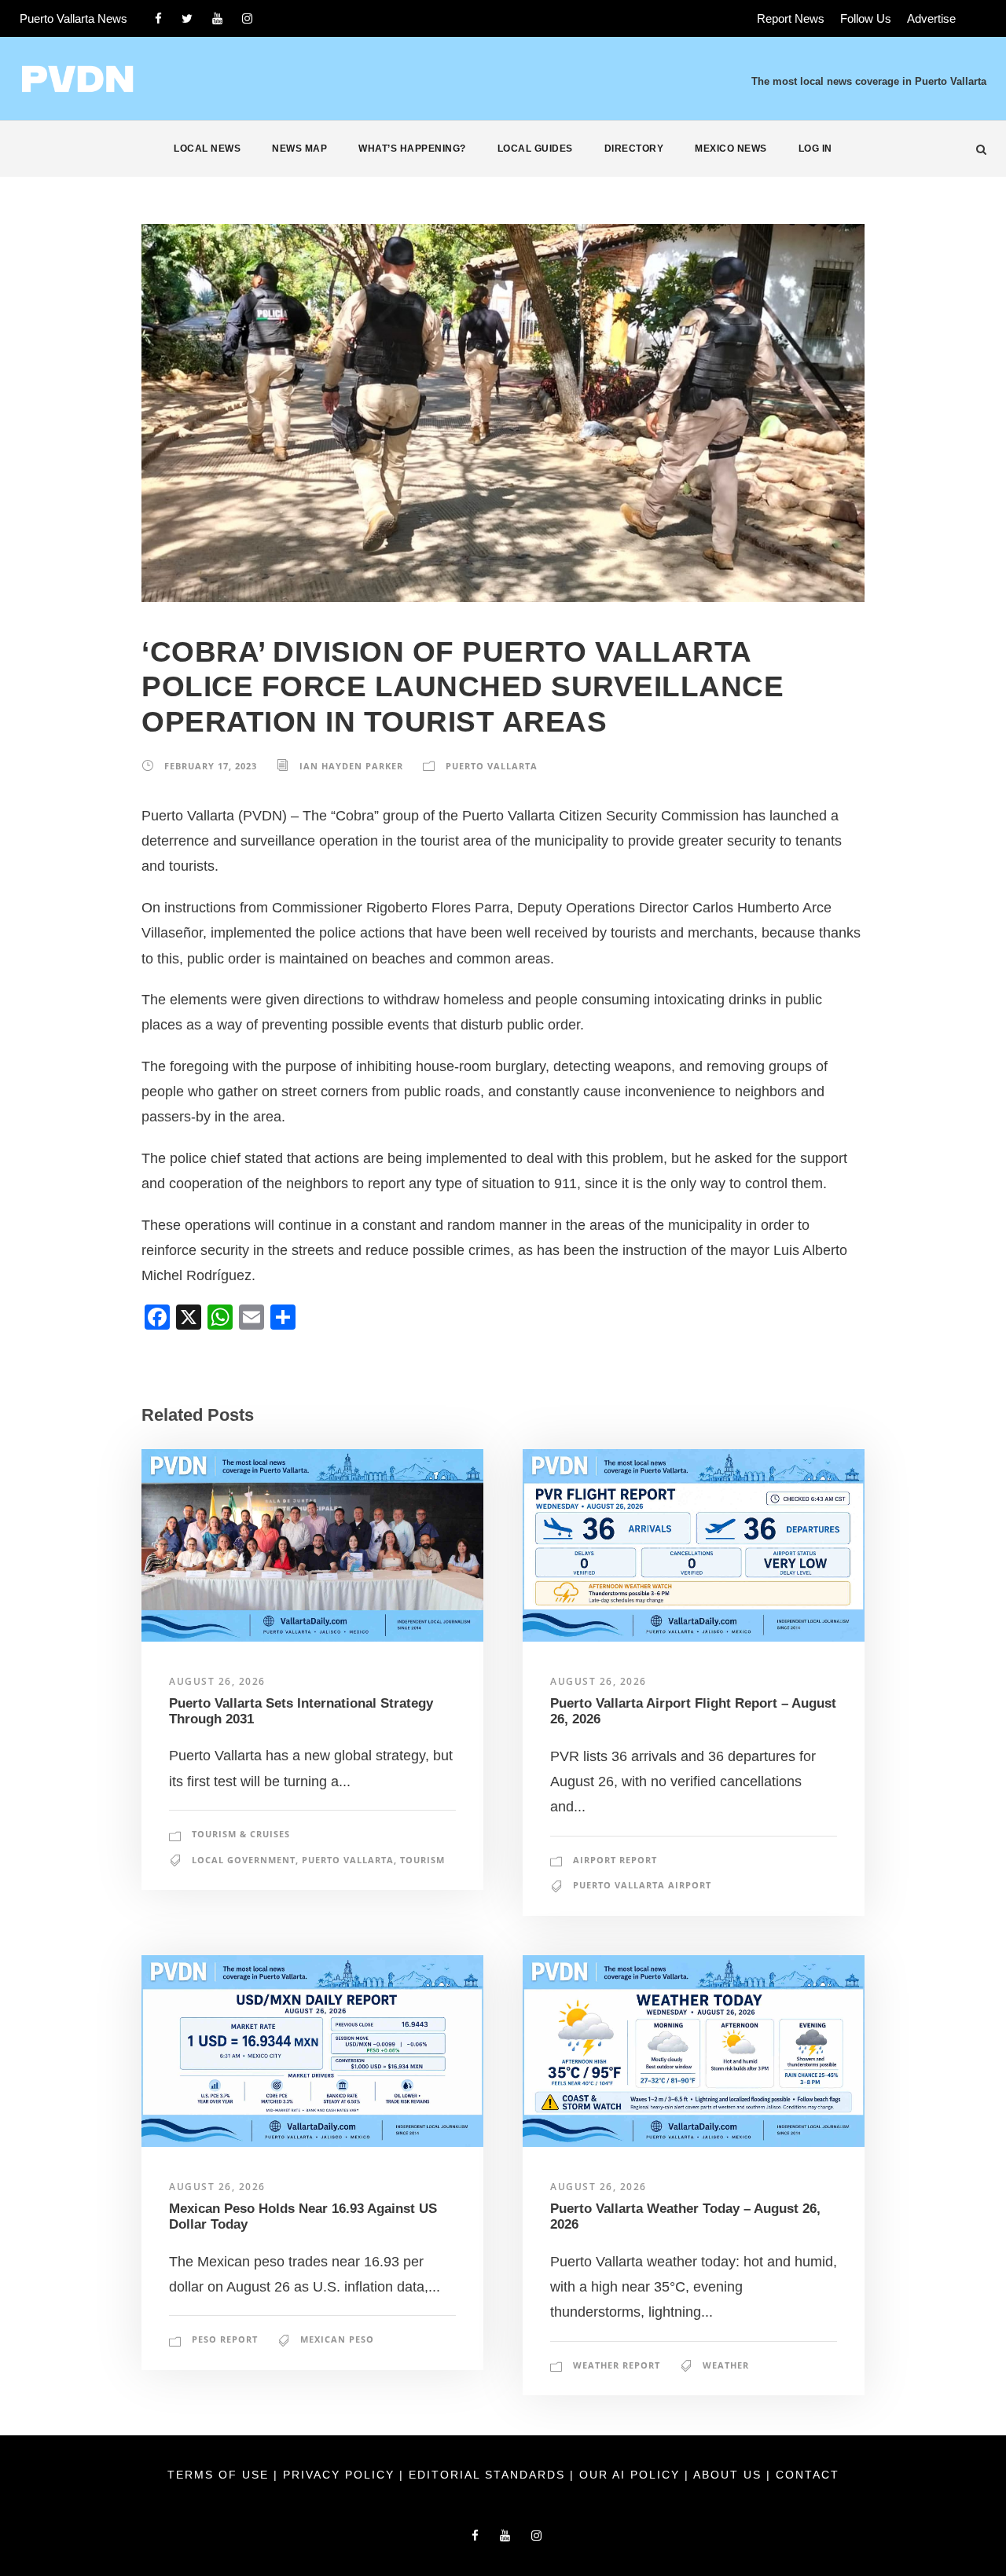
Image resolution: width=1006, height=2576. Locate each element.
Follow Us (866, 18)
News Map (299, 149)
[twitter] (187, 18)
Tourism (422, 1860)
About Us (730, 2475)
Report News (791, 18)
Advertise (931, 18)
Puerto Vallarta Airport (642, 1885)
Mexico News (731, 149)
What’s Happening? (412, 149)
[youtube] (217, 18)
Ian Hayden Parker (351, 766)
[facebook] (158, 18)
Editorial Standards (489, 2475)
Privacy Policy (341, 2475)
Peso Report (225, 2339)
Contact (808, 2475)
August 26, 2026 (217, 1681)
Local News (207, 149)
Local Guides (535, 149)
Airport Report (615, 1860)
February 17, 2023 (211, 766)
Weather (726, 2365)
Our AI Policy (630, 2475)
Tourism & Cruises (241, 1834)
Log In (815, 149)
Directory (634, 149)
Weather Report (617, 2365)
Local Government (244, 1860)
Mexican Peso (337, 2339)
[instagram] (247, 18)
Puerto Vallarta (492, 766)
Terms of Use (220, 2475)
